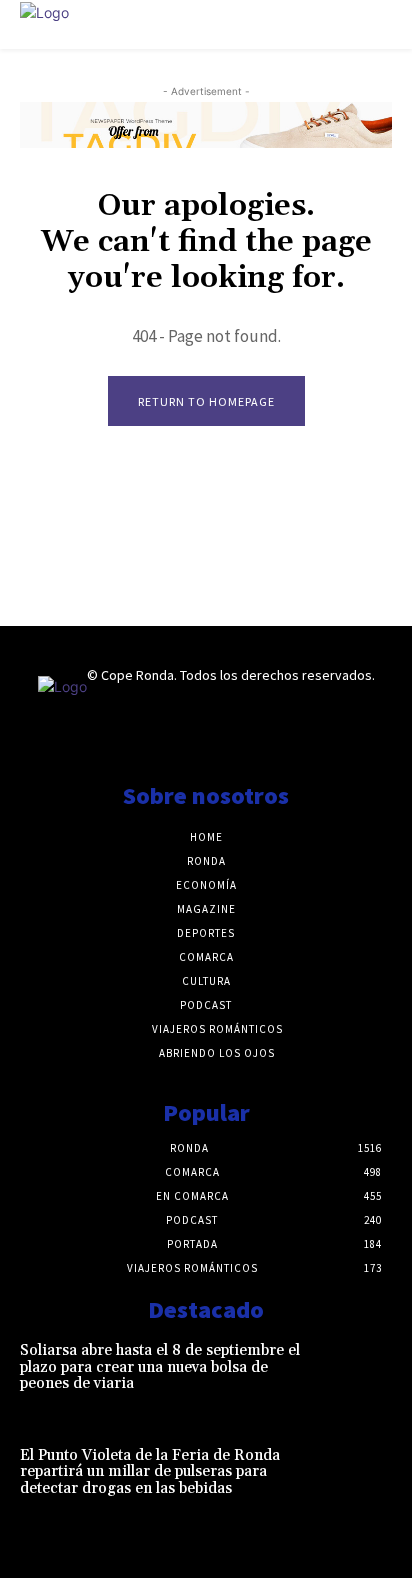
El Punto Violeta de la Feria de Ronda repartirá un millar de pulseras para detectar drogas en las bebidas (150, 1472)
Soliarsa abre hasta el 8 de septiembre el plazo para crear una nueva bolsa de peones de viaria (160, 1367)
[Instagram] (206, 738)
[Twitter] (248, 738)
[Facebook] (163, 738)
